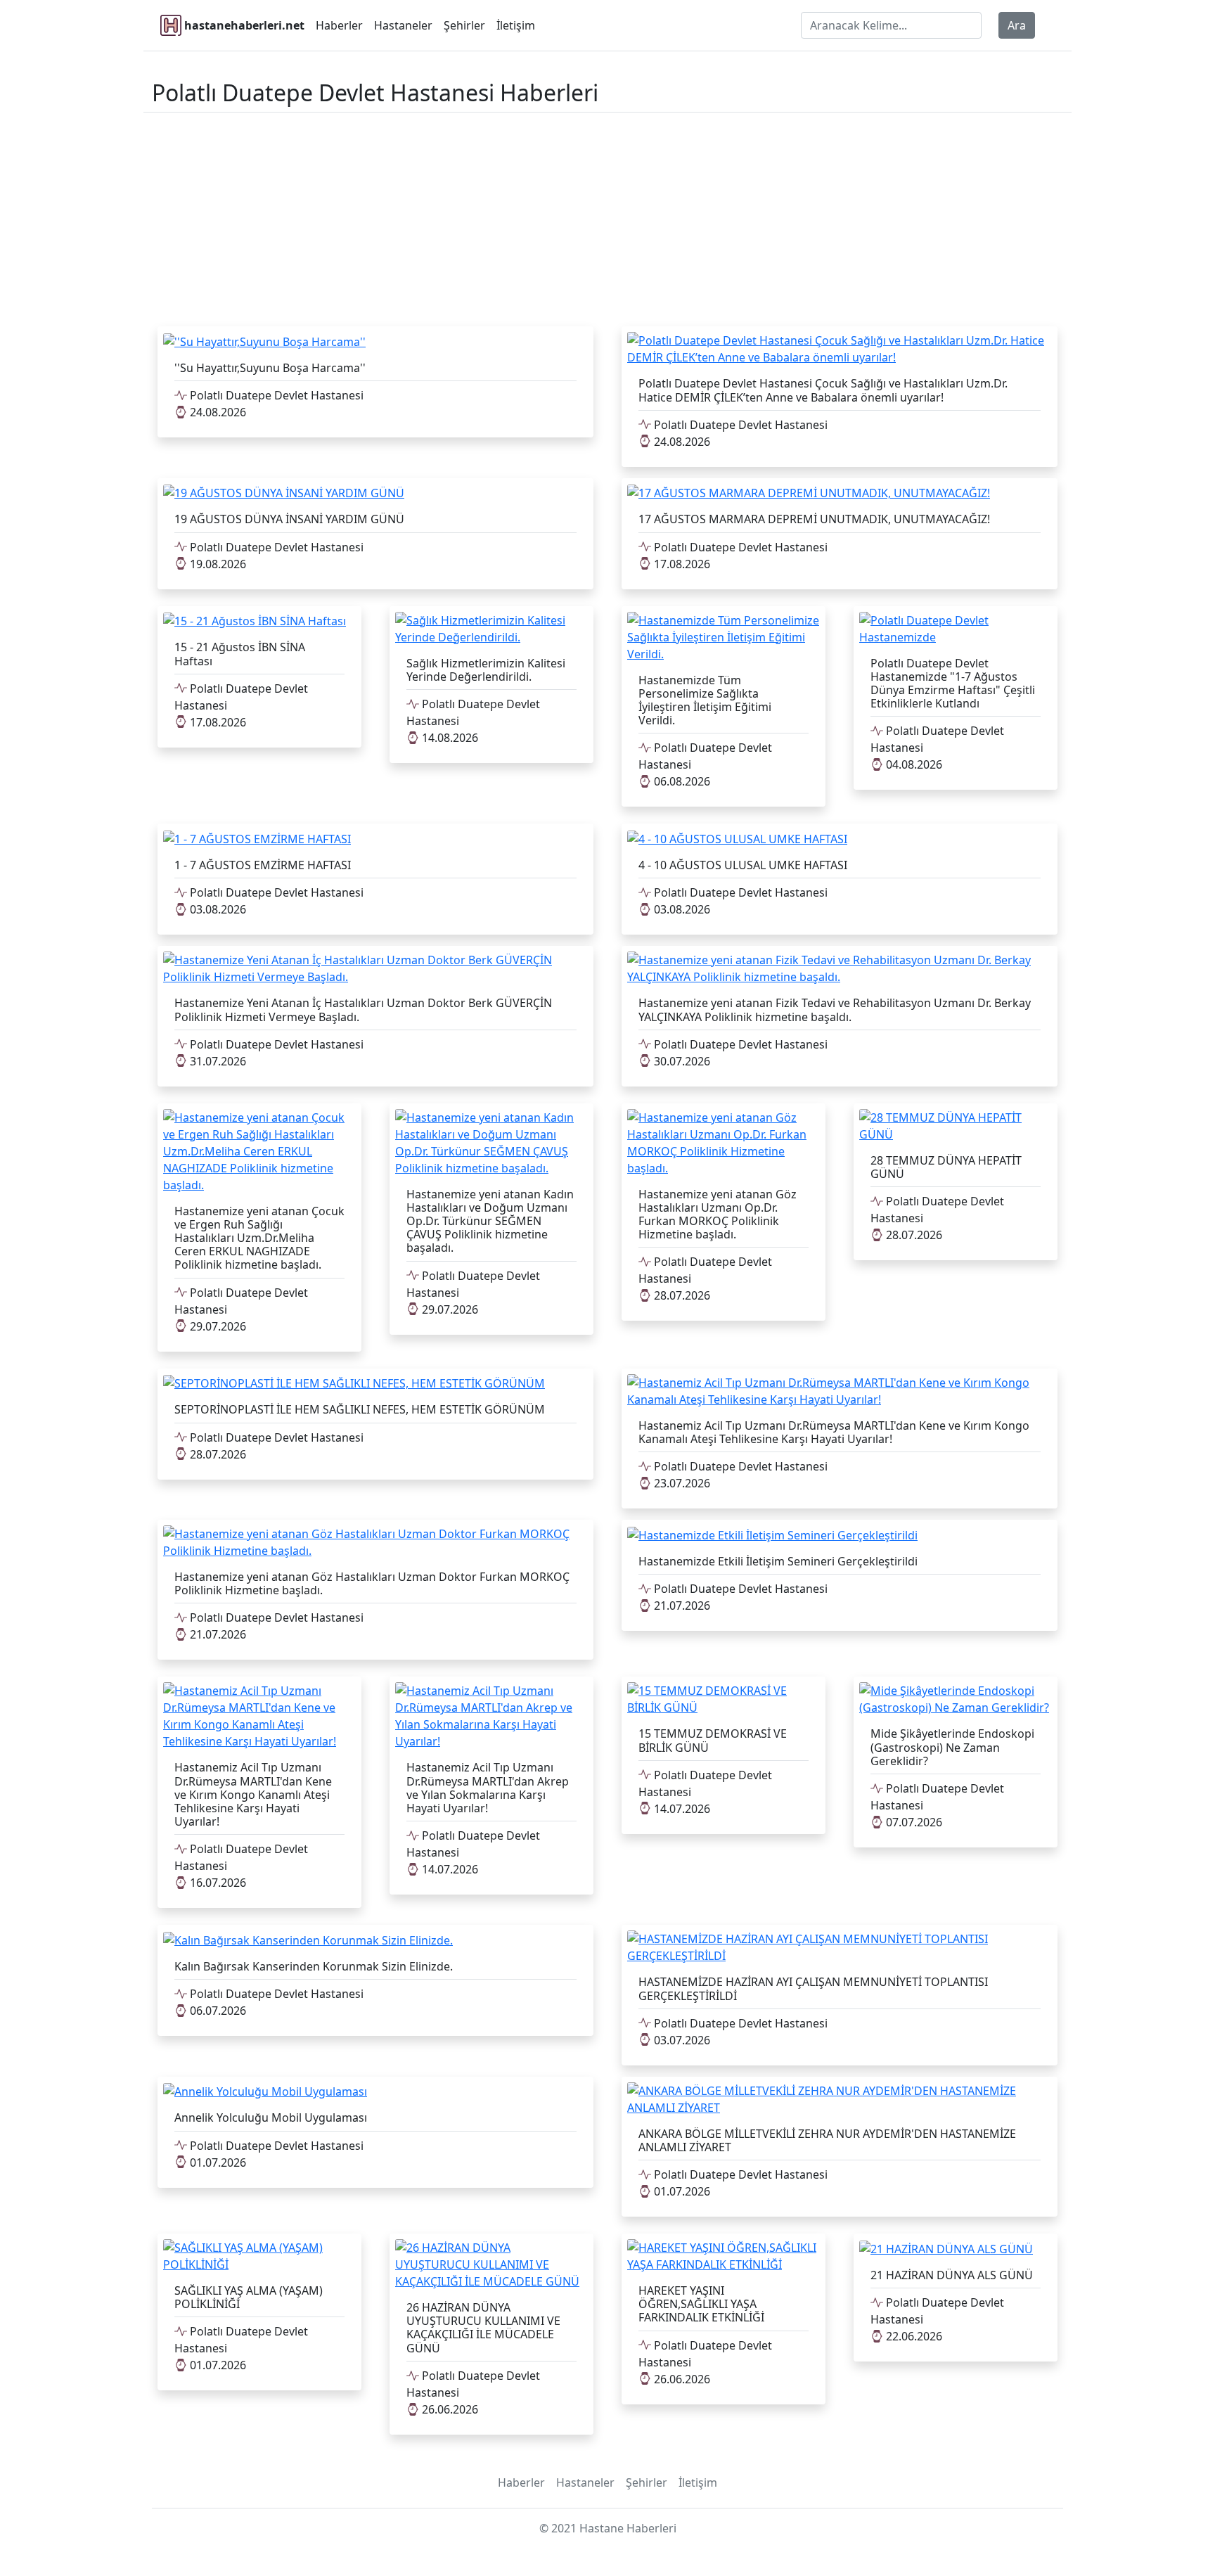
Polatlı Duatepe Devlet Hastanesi (275, 395)
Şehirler (464, 25)
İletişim (516, 25)
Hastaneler (403, 25)
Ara (1017, 25)
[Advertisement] (607, 217)
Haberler (339, 25)
